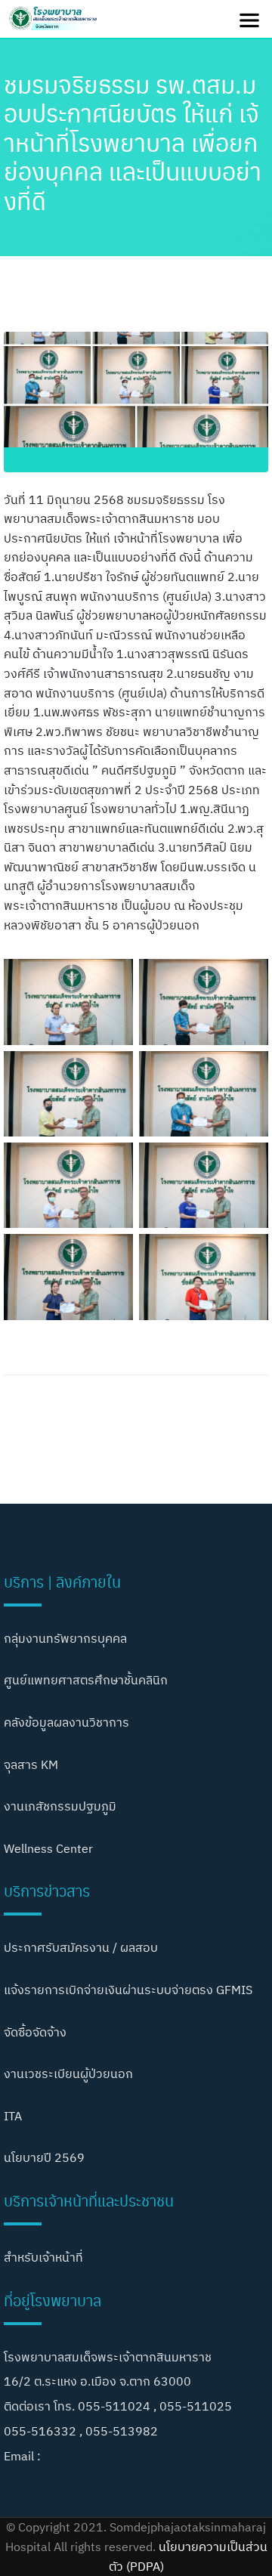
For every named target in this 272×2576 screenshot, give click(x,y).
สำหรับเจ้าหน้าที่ (43, 2257)
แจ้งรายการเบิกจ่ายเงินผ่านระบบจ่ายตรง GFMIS (128, 1990)
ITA (13, 2116)
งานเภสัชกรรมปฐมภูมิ (60, 1806)
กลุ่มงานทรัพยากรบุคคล (65, 1638)
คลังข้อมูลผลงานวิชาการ (66, 1722)
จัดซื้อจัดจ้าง (35, 2032)
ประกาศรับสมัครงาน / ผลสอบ (81, 1947)
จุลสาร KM (31, 1764)
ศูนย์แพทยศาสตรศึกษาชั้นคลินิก (86, 1680)
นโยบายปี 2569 (44, 2157)
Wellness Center (48, 1848)
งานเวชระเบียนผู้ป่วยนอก (68, 2073)
